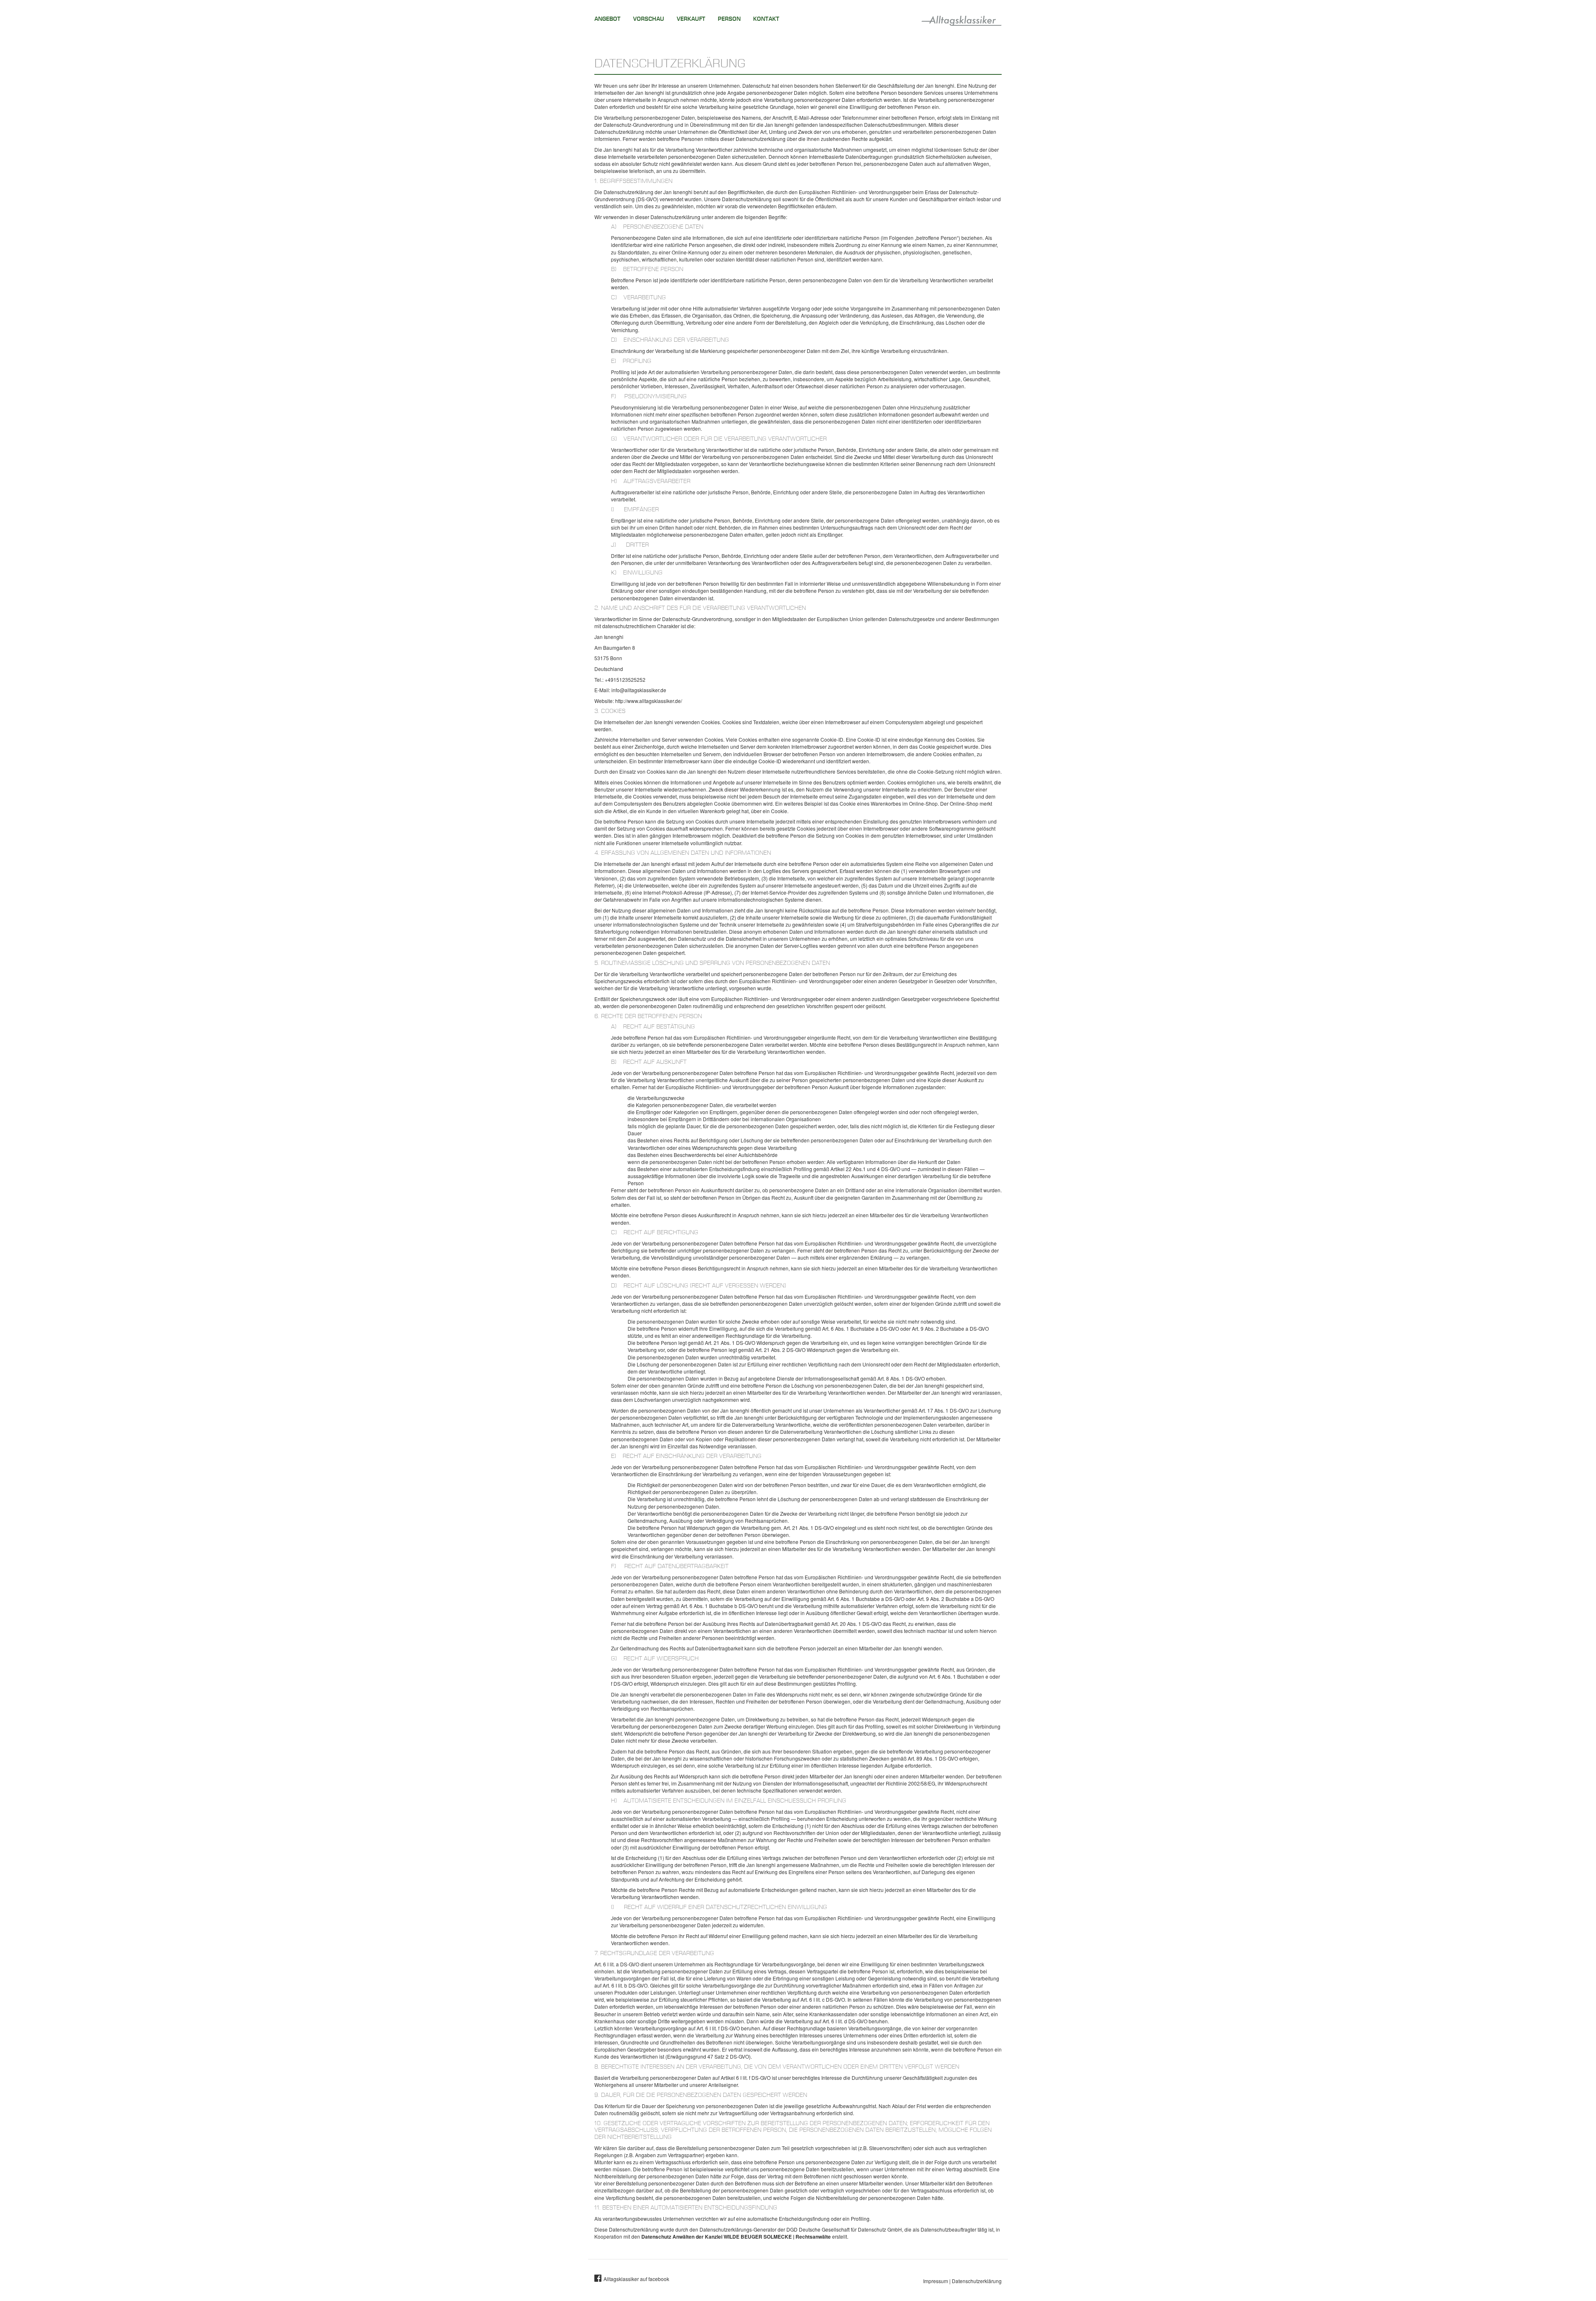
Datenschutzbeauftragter (948, 2229)
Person (729, 19)
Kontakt (766, 19)
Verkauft (691, 19)
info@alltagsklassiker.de (639, 690)
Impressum (936, 2281)
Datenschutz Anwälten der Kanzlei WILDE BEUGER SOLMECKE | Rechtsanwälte (736, 2237)
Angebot (607, 19)
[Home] (962, 19)
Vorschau (649, 19)
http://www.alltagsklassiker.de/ (649, 701)
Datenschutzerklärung (977, 2281)
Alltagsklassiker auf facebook (636, 2279)
